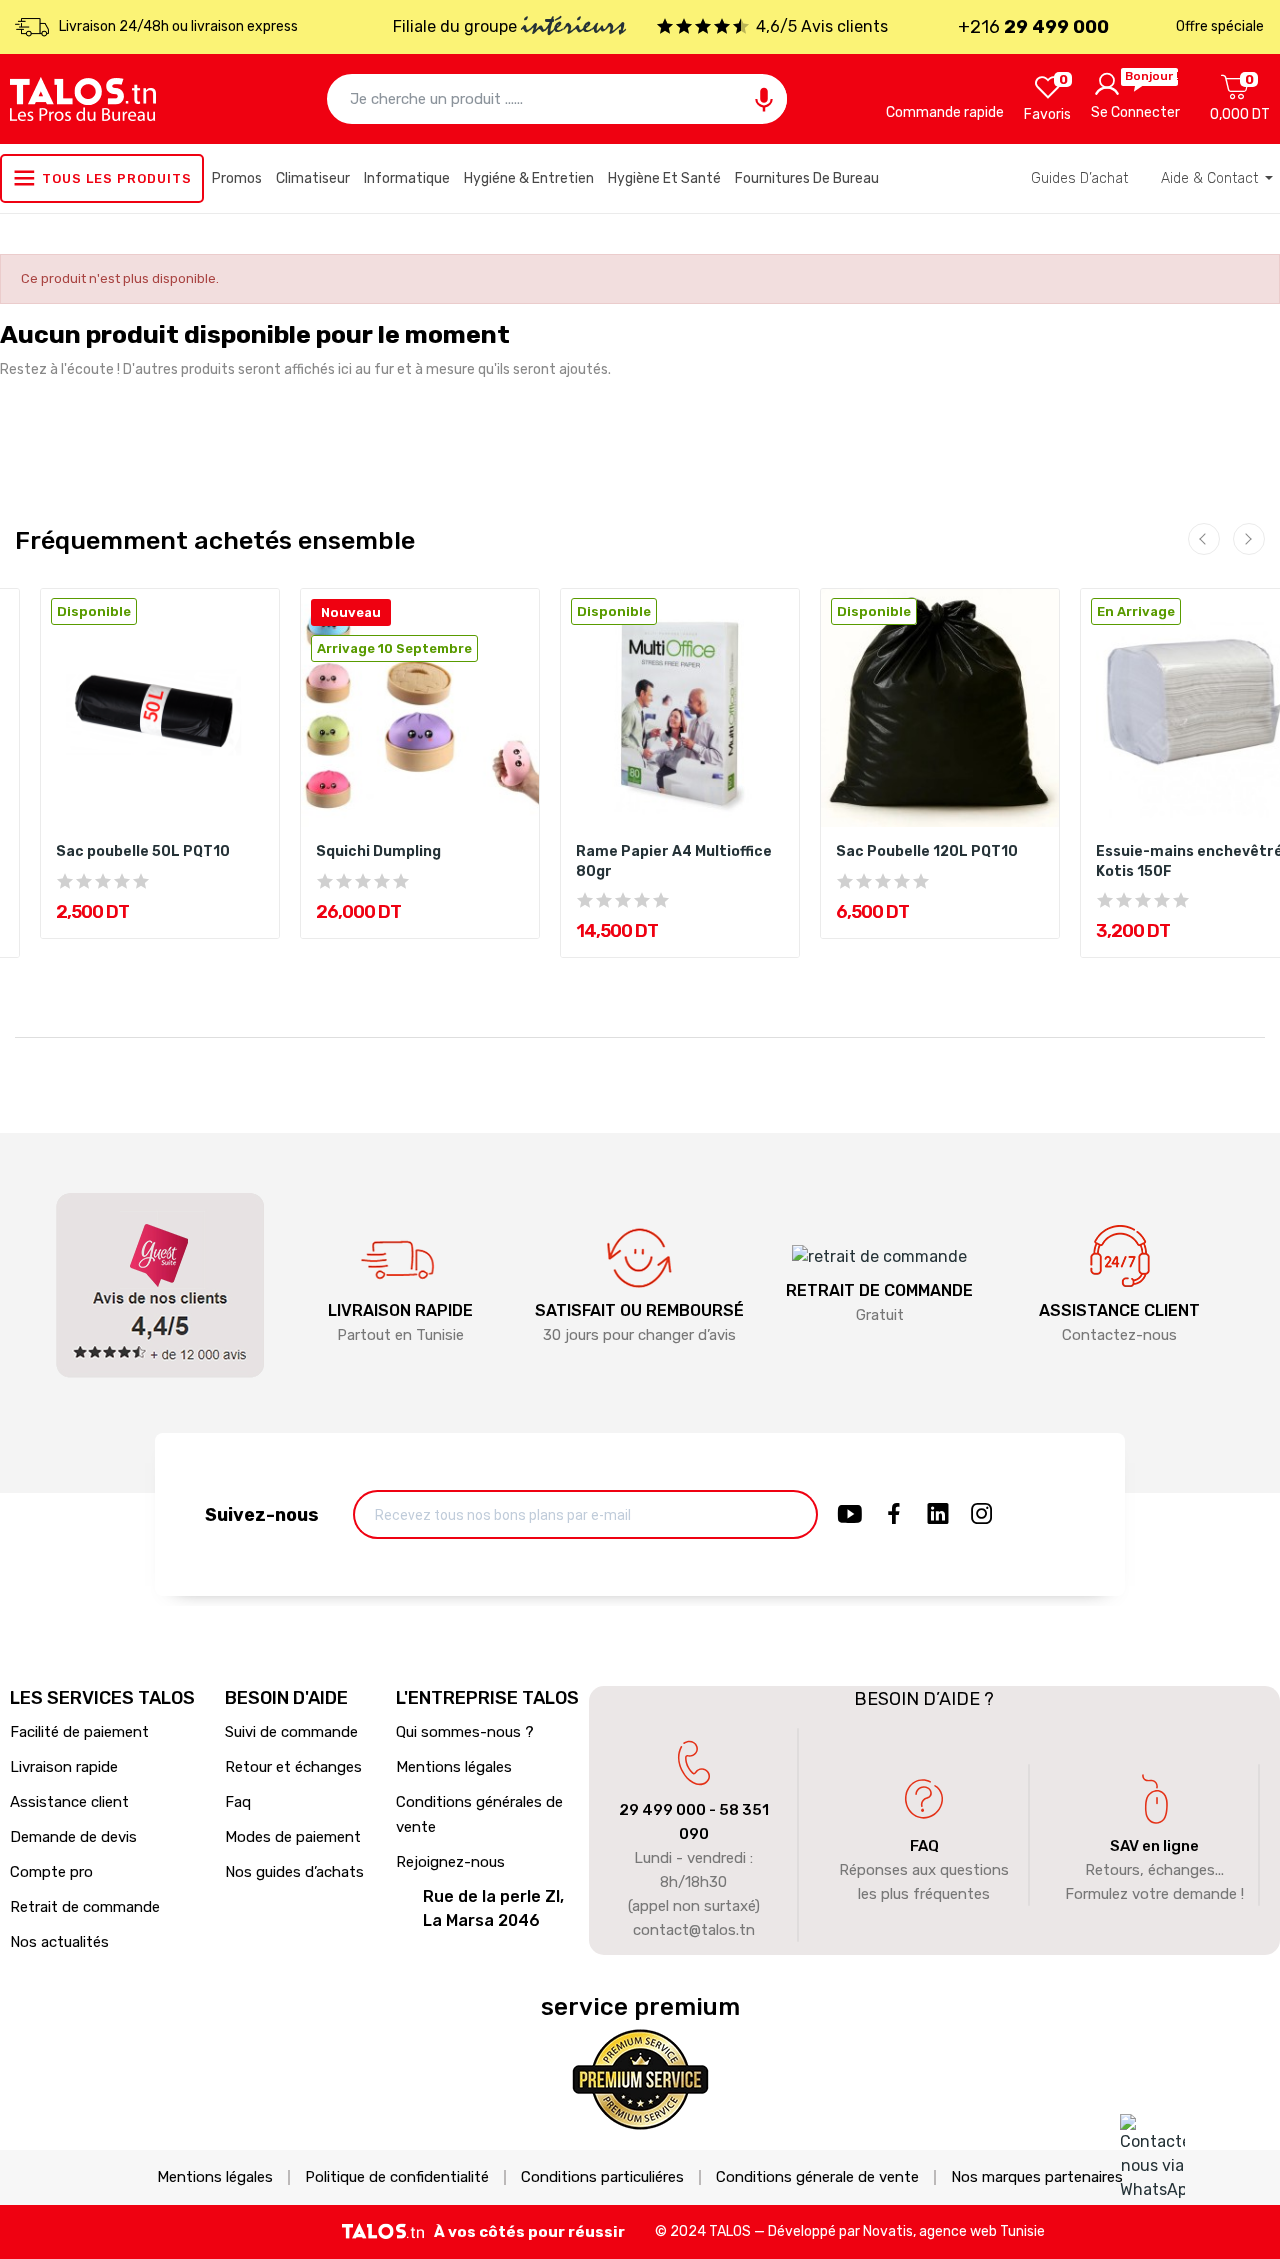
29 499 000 (662, 1810)
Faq (238, 1802)
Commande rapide (945, 112)
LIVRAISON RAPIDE (400, 1310)
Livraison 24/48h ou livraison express (178, 26)
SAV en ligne (1154, 1846)
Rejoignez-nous (450, 1862)
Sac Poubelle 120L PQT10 (927, 851)
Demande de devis (73, 1837)
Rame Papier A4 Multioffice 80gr (674, 861)
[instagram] (982, 1515)
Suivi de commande (291, 1732)
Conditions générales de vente (479, 1814)
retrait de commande (879, 1290)
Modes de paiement (293, 1837)
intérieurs (573, 28)
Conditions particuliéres (602, 2177)
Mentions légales (454, 1767)
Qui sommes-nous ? (465, 1732)
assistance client (1119, 1310)
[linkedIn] (938, 1515)
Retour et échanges (293, 1767)
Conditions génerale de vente (817, 2177)
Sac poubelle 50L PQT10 (143, 851)
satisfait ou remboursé (639, 1310)
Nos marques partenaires (1037, 2177)
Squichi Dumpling (378, 851)
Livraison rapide (64, 1767)
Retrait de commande (85, 1907)
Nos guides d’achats (294, 1872)
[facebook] (894, 1515)
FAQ (924, 1846)
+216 (1033, 27)
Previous (1204, 539)
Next (1249, 539)
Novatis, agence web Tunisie (954, 2231)
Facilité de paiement (79, 1732)
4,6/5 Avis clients (822, 26)
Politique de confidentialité (397, 2177)
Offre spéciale (1220, 26)
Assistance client (69, 1802)
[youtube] (850, 1515)
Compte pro (51, 1872)
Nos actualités (59, 1942)
